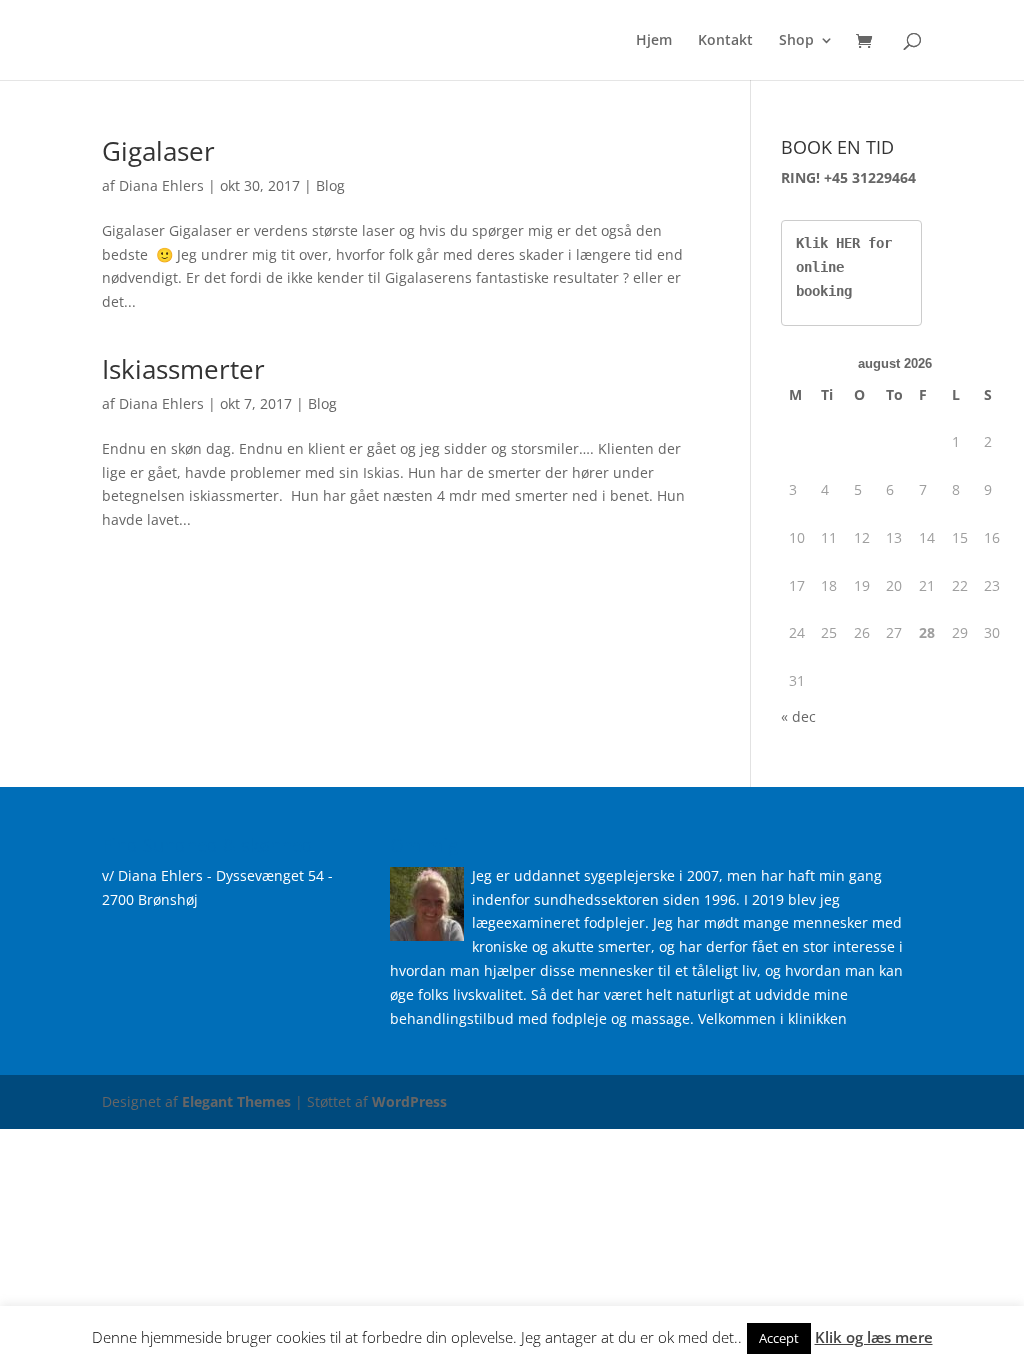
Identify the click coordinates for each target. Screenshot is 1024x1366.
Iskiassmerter (183, 369)
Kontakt (725, 41)
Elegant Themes (236, 1101)
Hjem (654, 41)
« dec (798, 716)
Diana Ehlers (161, 185)
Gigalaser (158, 151)
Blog (330, 185)
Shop (796, 41)
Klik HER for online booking (848, 267)
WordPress (409, 1101)
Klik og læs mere (874, 1337)
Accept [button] (779, 1338)
